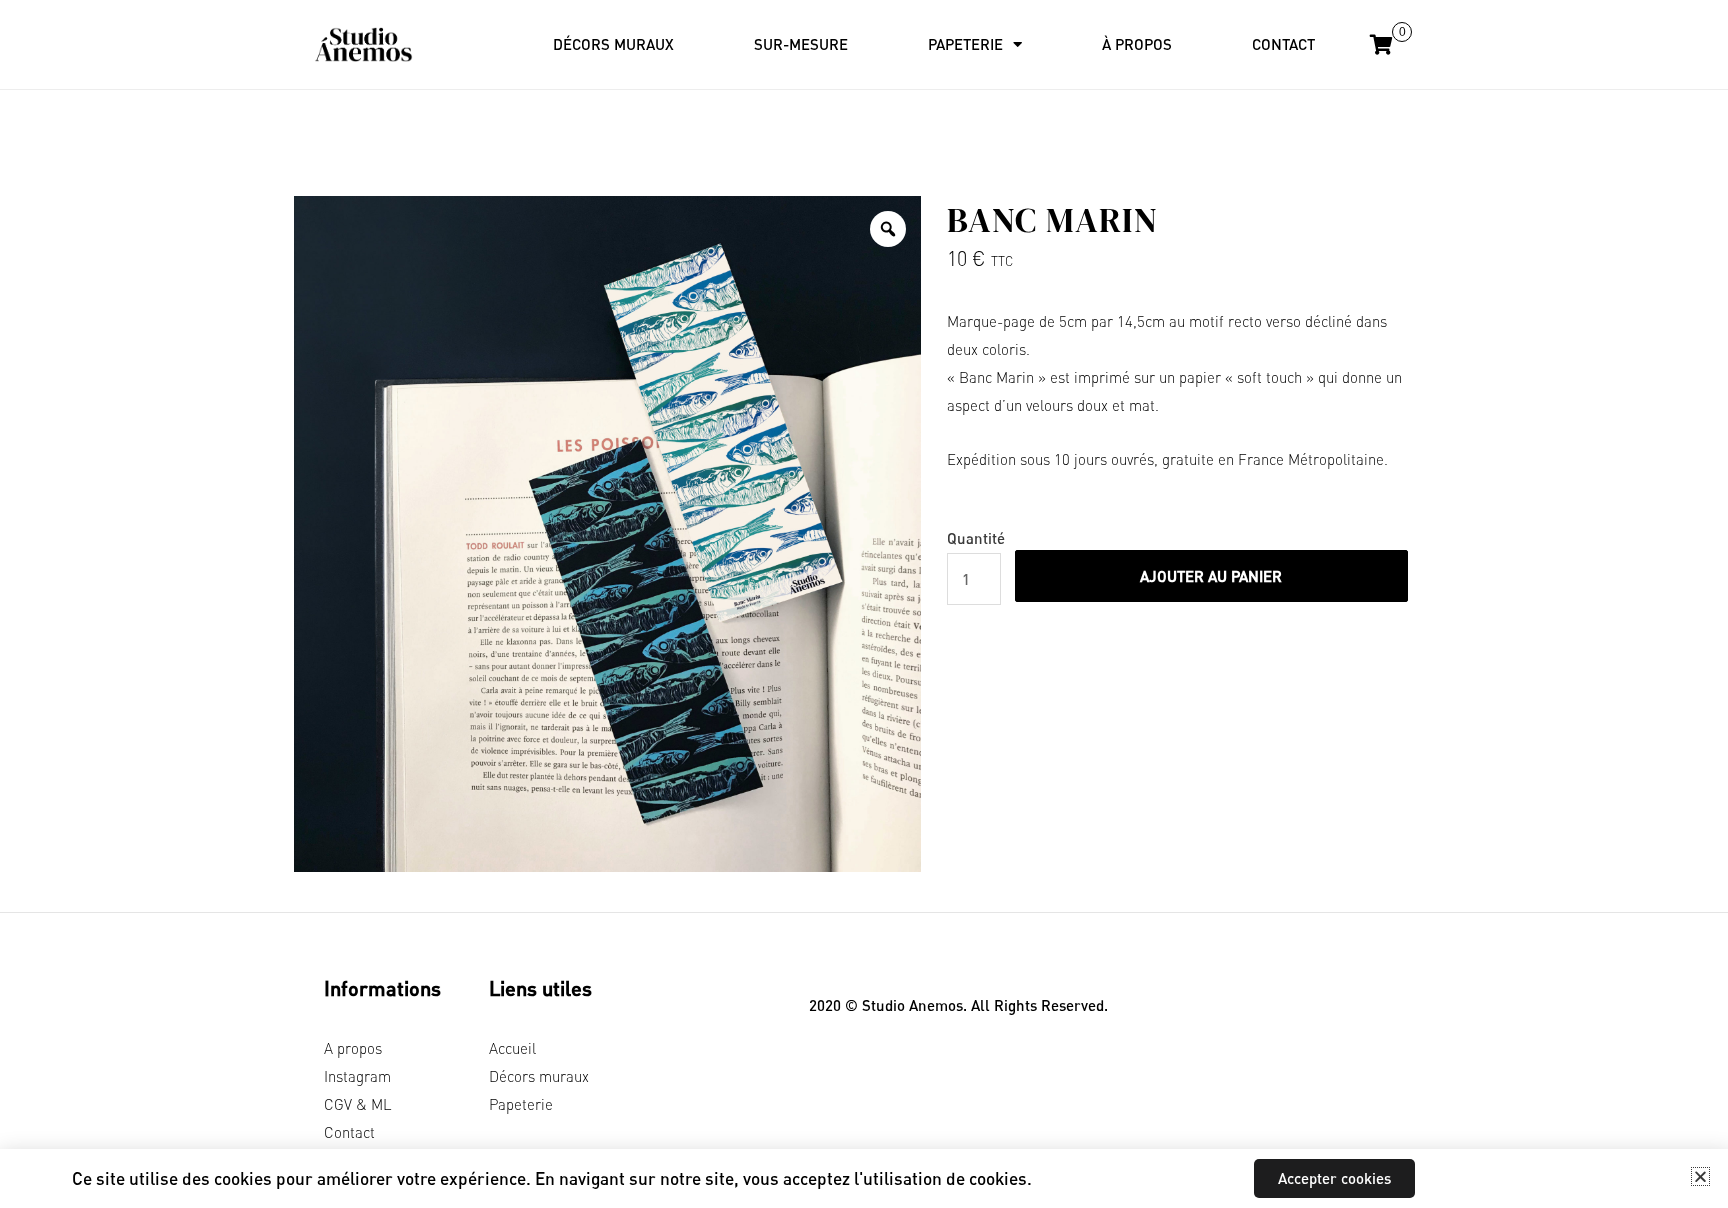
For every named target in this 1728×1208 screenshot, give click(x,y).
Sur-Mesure (801, 44)
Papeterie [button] (965, 44)
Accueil (512, 1048)
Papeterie (521, 1104)
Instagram (357, 1076)
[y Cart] (1381, 46)
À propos (1137, 44)
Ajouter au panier (1211, 576)
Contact (1283, 44)
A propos (353, 1048)
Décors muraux (613, 44)
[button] (1700, 1176)
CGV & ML (358, 1104)
